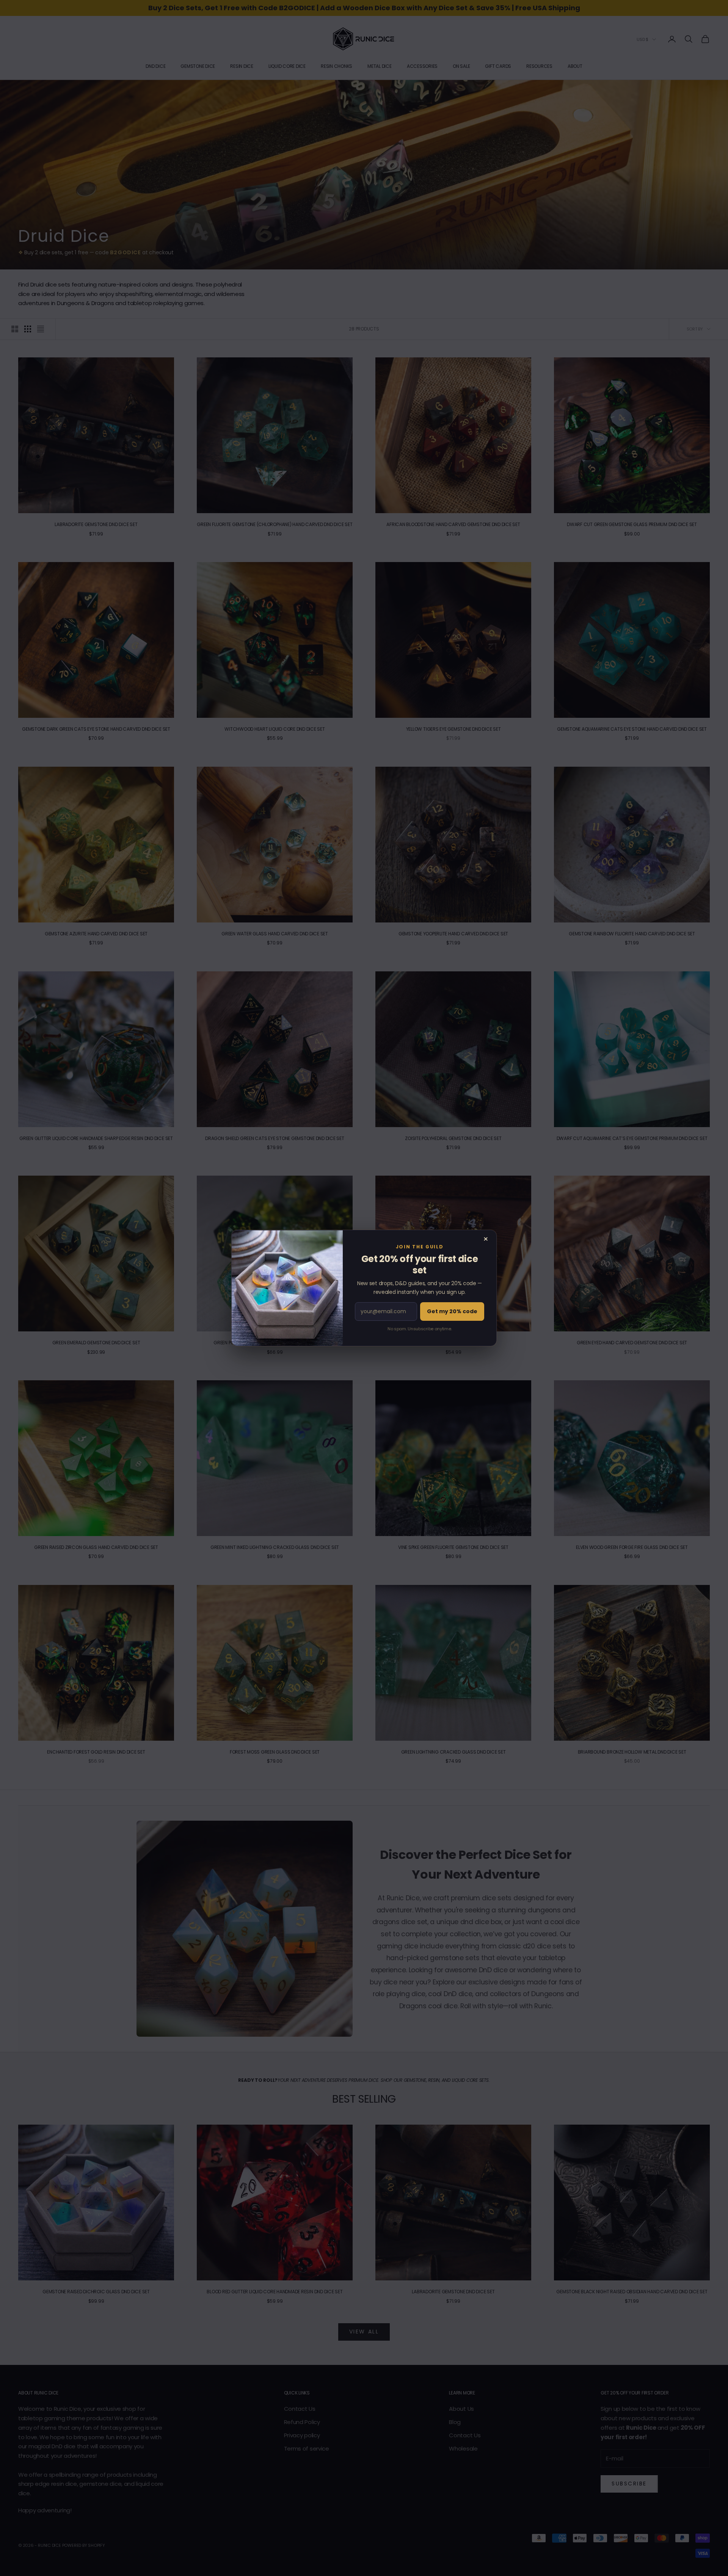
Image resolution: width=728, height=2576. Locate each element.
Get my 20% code (452, 1311)
